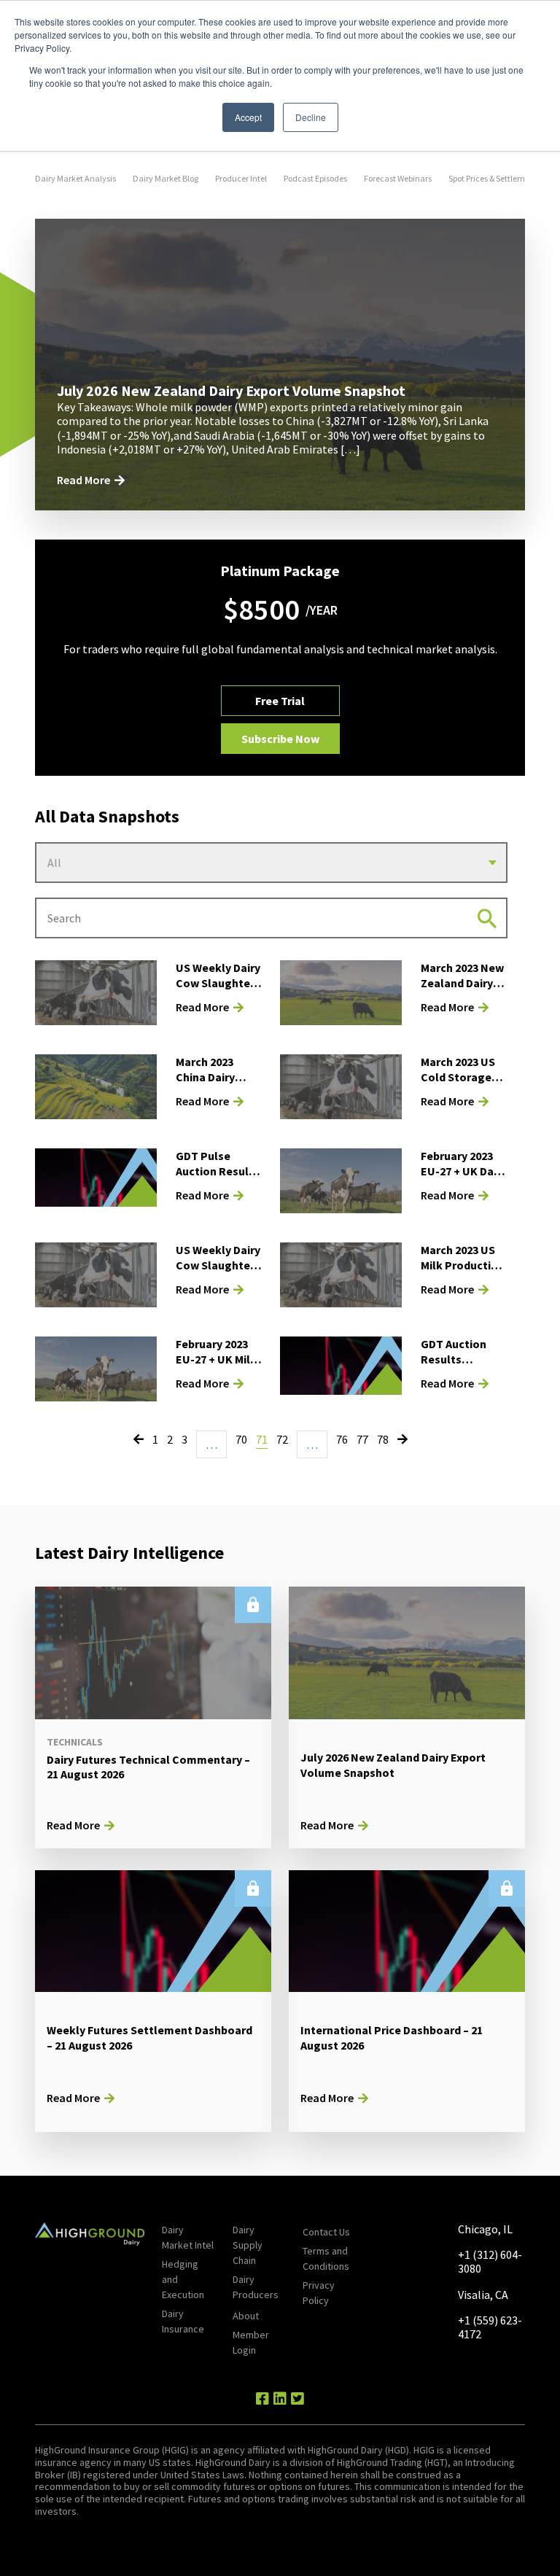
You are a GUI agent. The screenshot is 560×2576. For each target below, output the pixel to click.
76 (342, 1439)
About (246, 2316)
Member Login (251, 2342)
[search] (487, 918)
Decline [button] (311, 117)
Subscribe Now (280, 739)
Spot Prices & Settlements (495, 178)
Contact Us (326, 2232)
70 (241, 1439)
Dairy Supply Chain (248, 2245)
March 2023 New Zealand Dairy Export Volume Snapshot (462, 990)
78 (383, 1439)
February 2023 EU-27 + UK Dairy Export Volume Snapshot (464, 1178)
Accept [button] (248, 117)
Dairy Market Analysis (75, 178)
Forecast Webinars (398, 178)
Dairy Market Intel (188, 2237)
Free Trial (280, 701)
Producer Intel (241, 178)
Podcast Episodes (315, 178)
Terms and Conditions (326, 2258)
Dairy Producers (256, 2287)
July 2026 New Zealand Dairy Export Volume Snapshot (231, 390)
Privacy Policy (319, 2293)
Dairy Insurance (183, 2321)
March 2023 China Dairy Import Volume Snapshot (216, 1084)
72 (282, 1439)
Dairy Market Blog (166, 178)
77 (362, 1439)
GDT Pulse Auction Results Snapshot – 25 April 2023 (218, 1178)
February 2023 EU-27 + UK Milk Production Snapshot (216, 1366)
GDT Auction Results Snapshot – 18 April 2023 (457, 1366)
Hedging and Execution (183, 2279)
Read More (83, 480)
